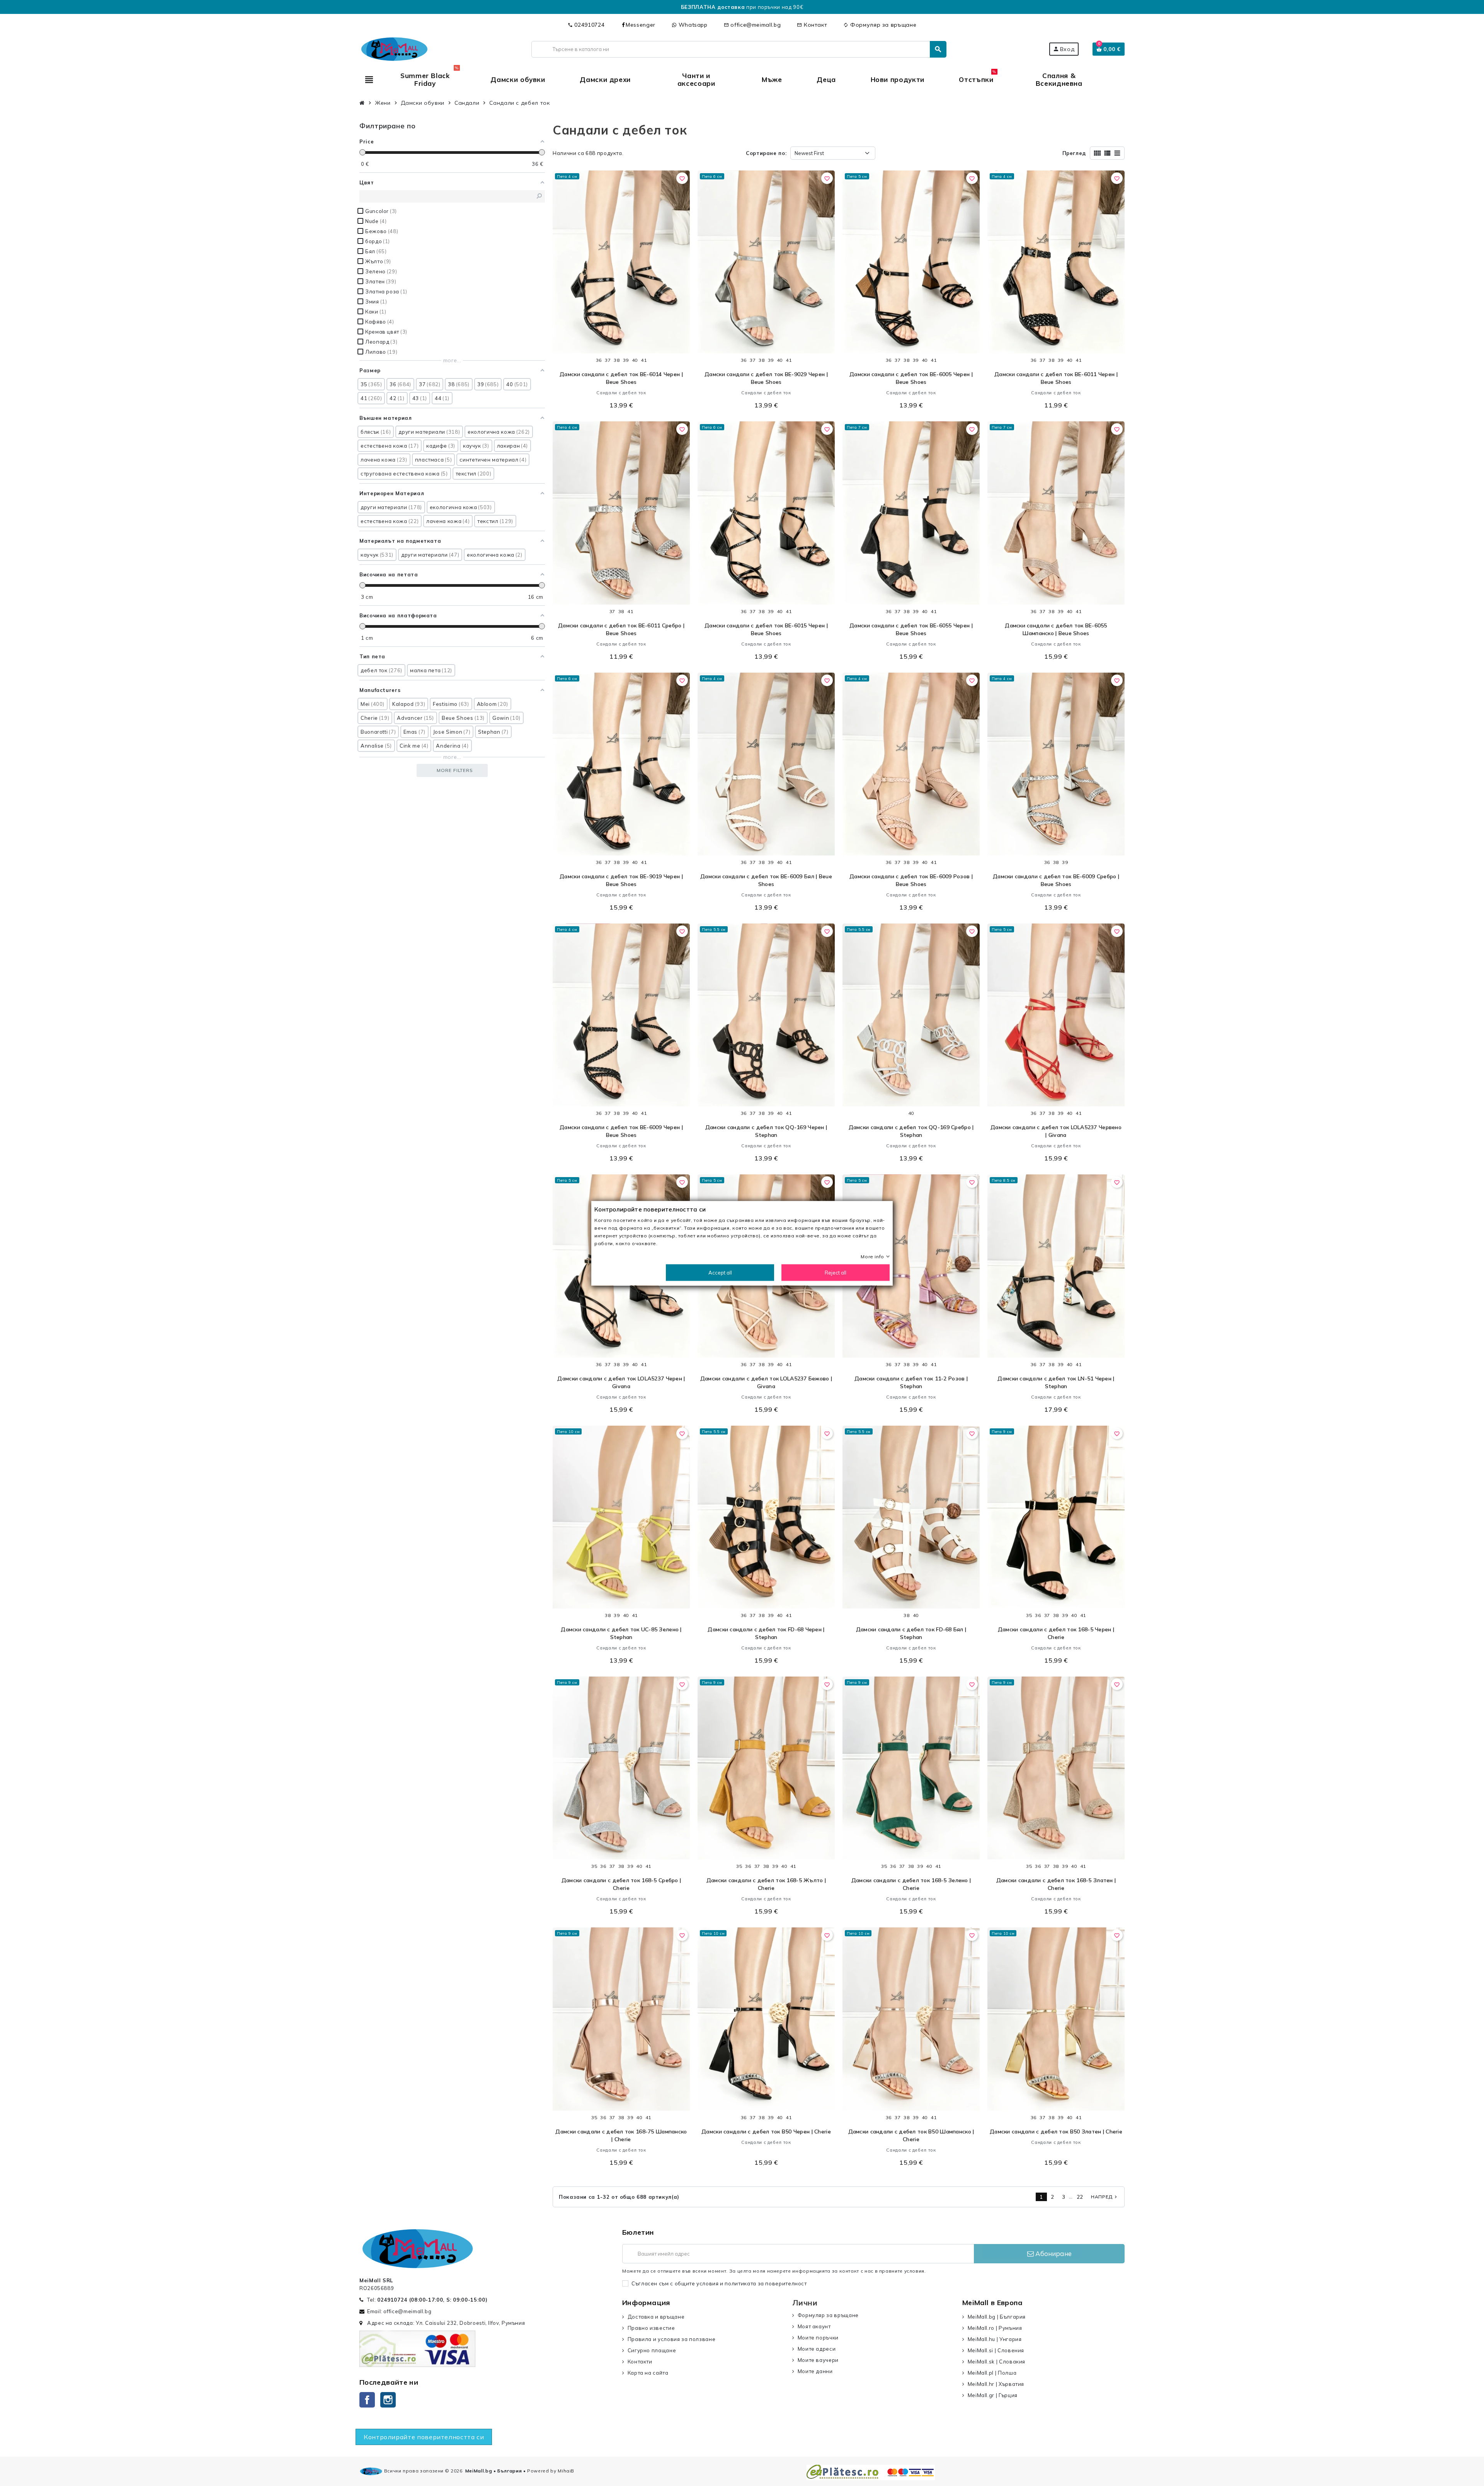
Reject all (836, 1272)
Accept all (720, 1272)
